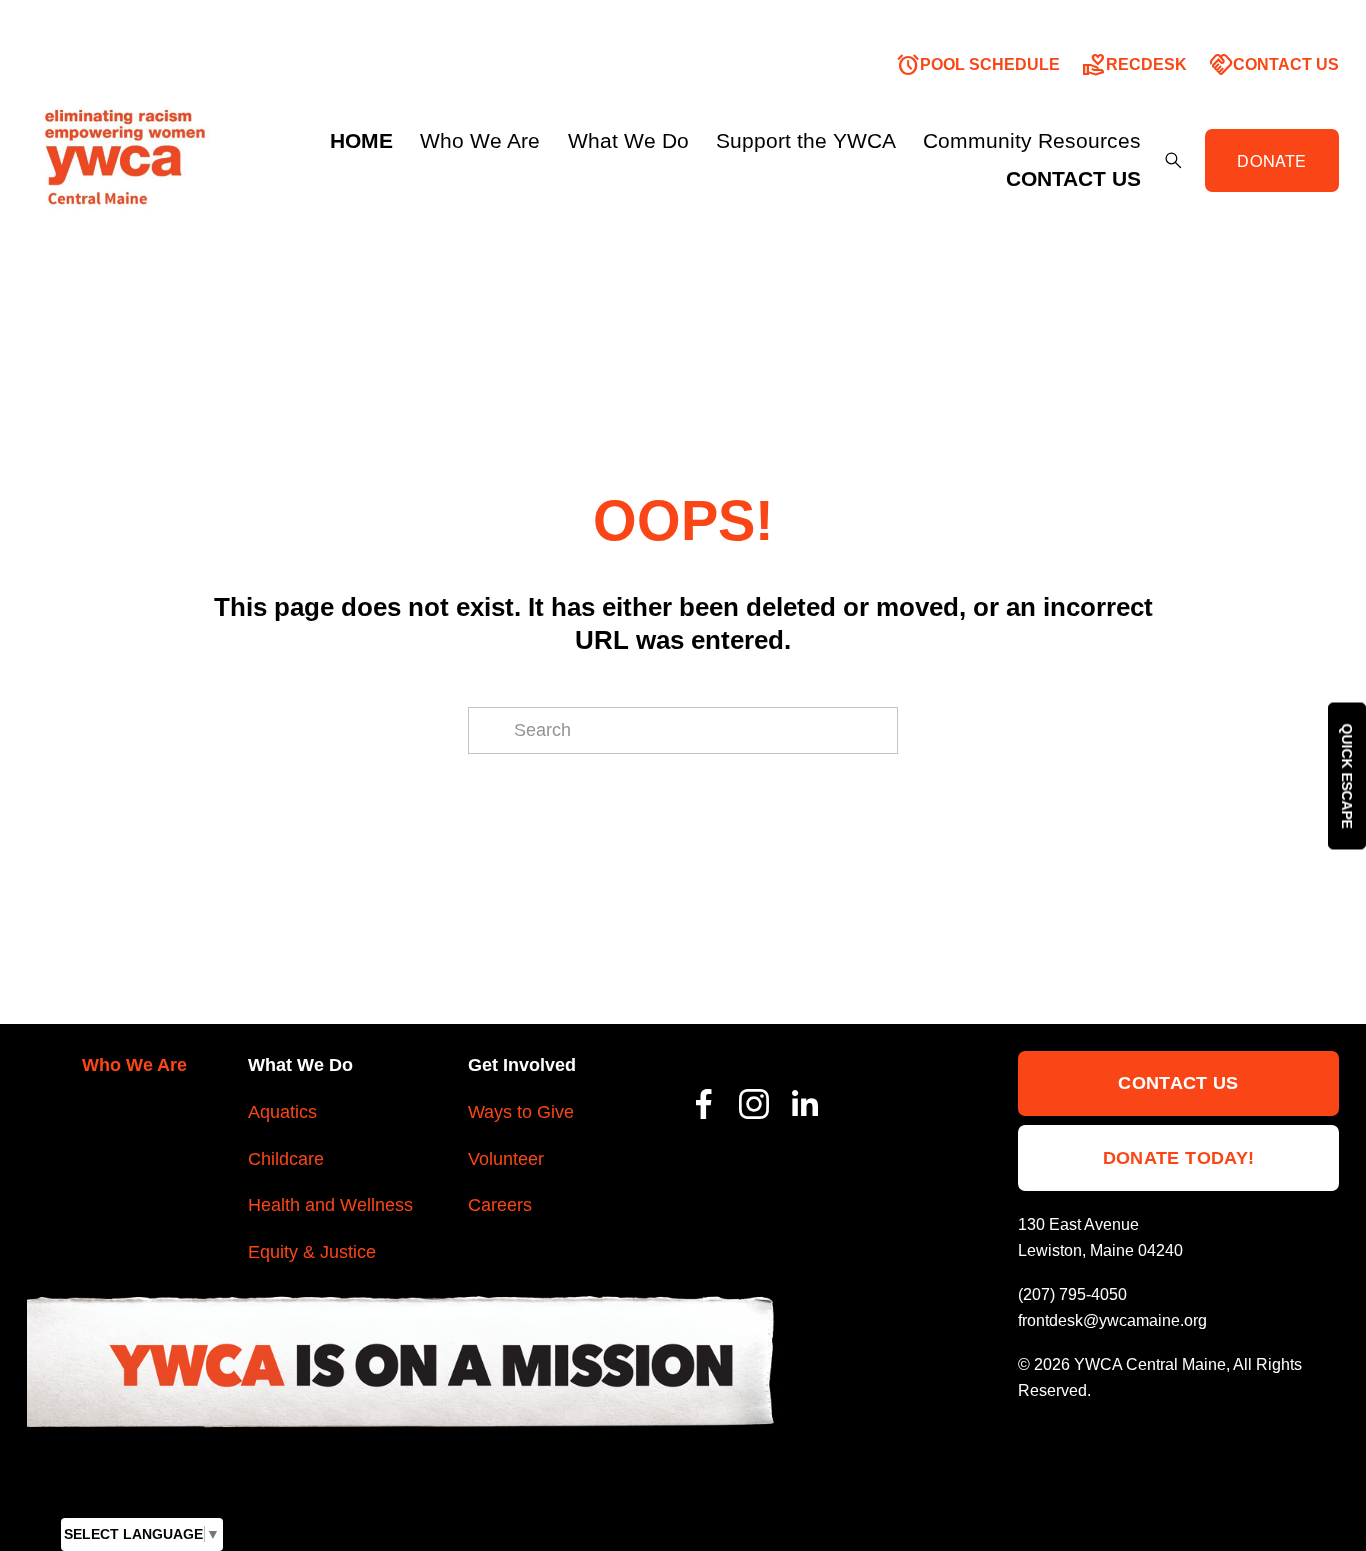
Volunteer (506, 1159)
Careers (500, 1205)
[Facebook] (704, 1104)
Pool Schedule (978, 65)
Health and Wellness (330, 1205)
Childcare (286, 1159)
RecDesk (1134, 65)
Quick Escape (1347, 775)
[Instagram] (754, 1104)
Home (361, 141)
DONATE (1271, 160)
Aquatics (282, 1112)
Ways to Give (521, 1112)
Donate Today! (1179, 1158)
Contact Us (1274, 65)
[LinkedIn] (804, 1104)
